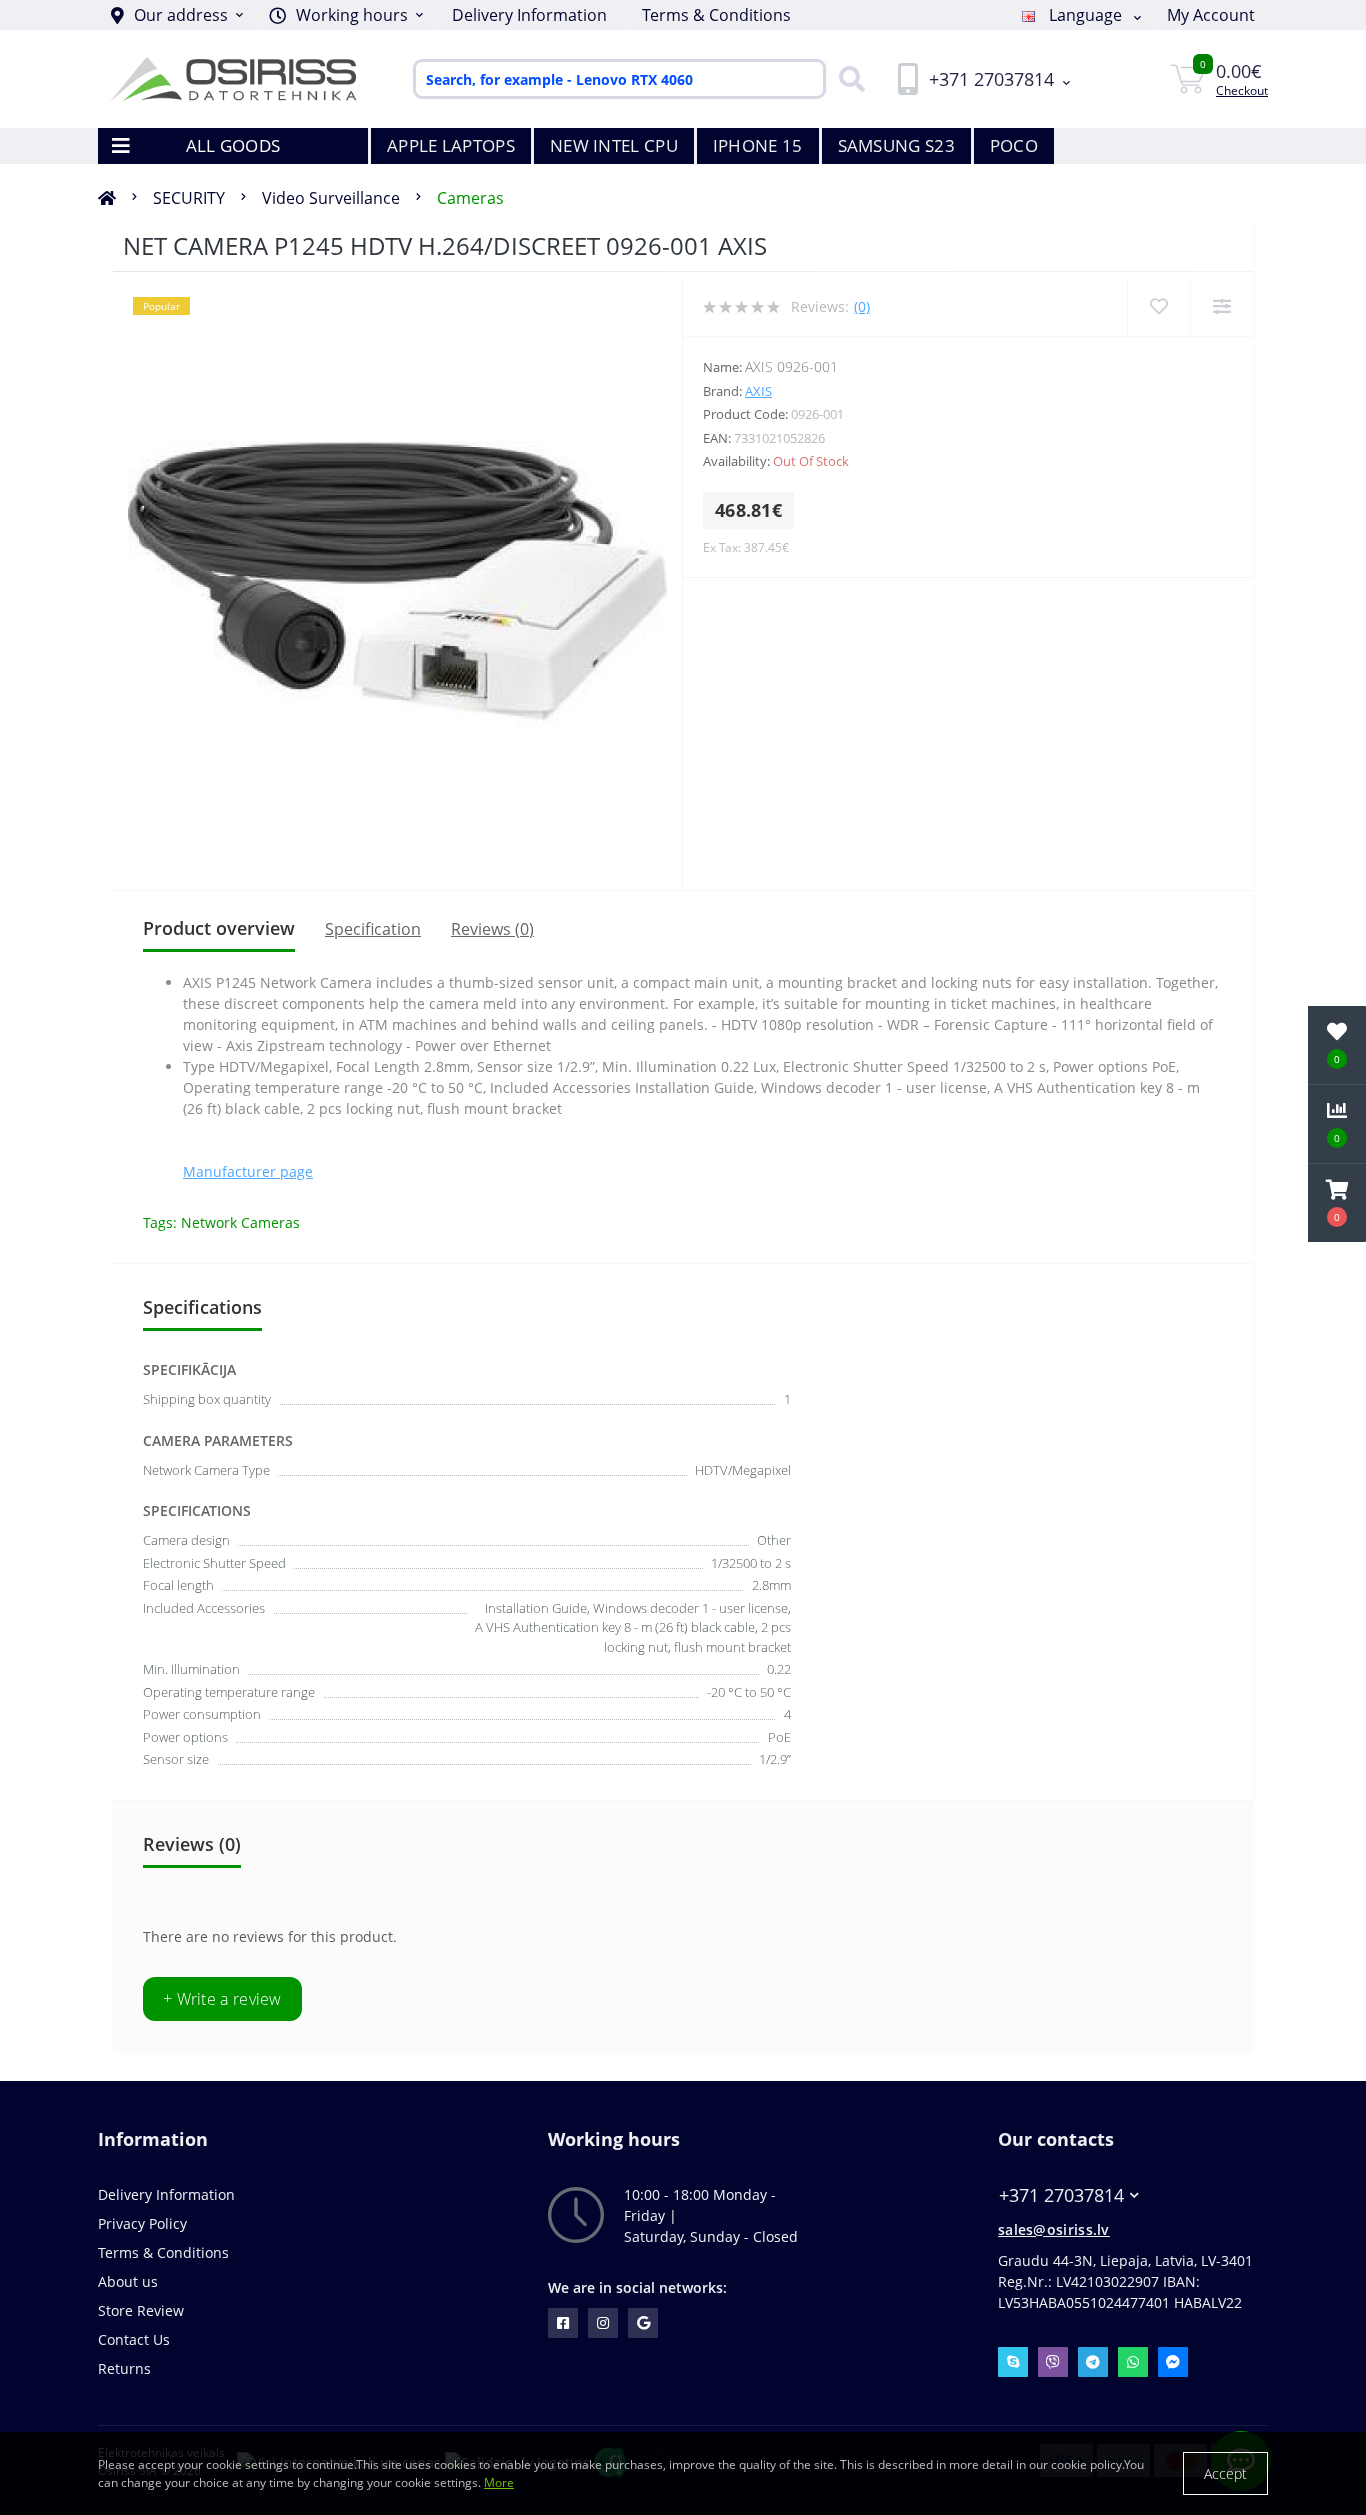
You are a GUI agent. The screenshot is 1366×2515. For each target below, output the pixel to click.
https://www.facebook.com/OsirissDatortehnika (563, 2323)
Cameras (470, 198)
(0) (862, 306)
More (499, 2482)
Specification (373, 929)
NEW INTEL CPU (614, 145)
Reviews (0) (492, 929)
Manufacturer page (248, 1171)
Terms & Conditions (716, 15)
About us (128, 2281)
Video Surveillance (331, 198)
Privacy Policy (142, 2223)
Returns (124, 2368)
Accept (1225, 2473)
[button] (346, 15)
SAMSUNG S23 (896, 145)
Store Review (141, 2310)
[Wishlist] (1158, 306)
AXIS (758, 391)
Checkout (1242, 90)
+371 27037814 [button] (1061, 2195)
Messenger (1173, 2362)
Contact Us (134, 2339)
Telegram (1093, 2362)
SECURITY (189, 198)
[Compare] (1221, 306)
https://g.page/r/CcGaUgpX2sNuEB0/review (643, 2323)
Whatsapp (1133, 2362)
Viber (1053, 2362)
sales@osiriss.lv (1054, 2229)
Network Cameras (240, 1222)
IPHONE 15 (758, 145)
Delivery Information (529, 15)
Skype (1013, 2362)
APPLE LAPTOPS (451, 145)
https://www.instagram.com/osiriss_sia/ (603, 2323)
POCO (1014, 145)
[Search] (847, 79)
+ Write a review (222, 1999)
